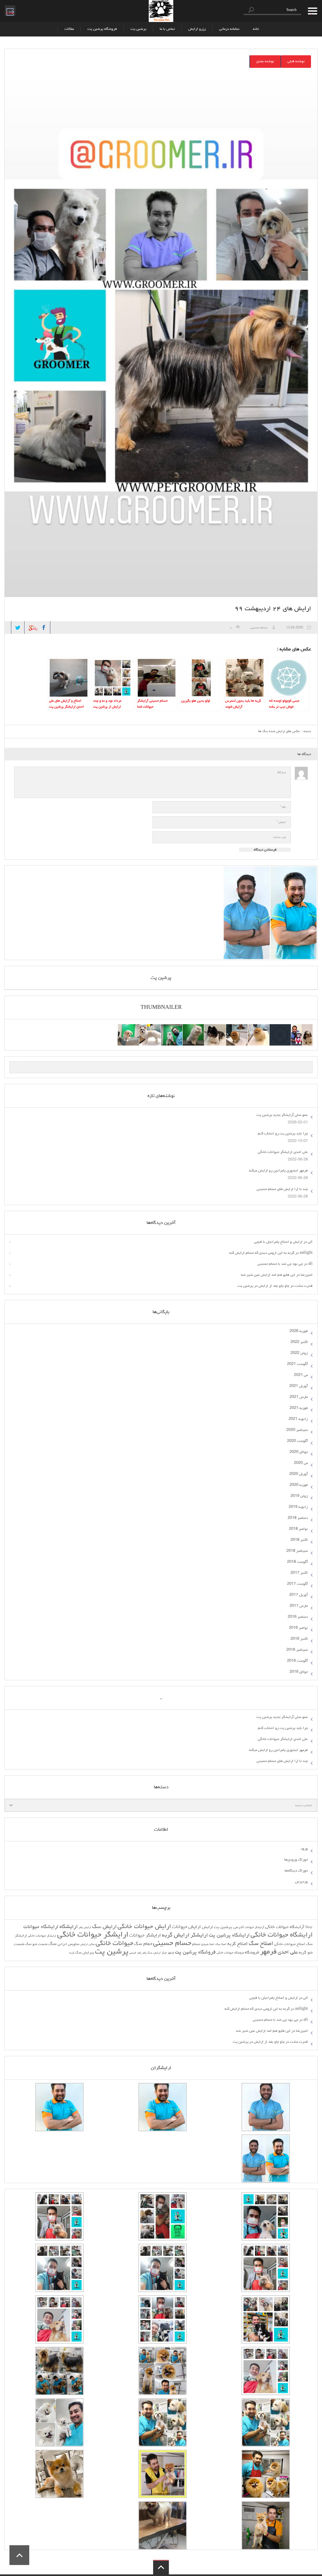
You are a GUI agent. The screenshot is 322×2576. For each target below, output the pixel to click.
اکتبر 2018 (299, 1540)
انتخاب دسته (304, 1806)
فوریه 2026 (299, 1331)
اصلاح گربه (238, 1944)
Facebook (44, 628)
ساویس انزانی (68, 1944)
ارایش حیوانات (186, 1927)
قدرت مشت (304, 1286)
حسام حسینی (259, 628)
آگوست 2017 (297, 1584)
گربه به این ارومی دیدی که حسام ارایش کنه (262, 1253)
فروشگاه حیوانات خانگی (230, 1953)
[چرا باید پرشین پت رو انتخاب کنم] (258, 1028)
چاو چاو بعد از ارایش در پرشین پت (263, 1286)
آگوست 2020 (297, 1441)
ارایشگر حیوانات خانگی (93, 1935)
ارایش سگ (104, 1927)
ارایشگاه (69, 1927)
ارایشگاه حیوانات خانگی (282, 1935)
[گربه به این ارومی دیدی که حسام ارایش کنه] (172, 1028)
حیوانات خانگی (114, 1944)
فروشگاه (252, 1953)
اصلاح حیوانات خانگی (290, 1944)
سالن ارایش (87, 1945)
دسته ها (311, 11)
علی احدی (288, 1953)
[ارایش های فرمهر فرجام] (150, 1028)
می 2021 (301, 1375)
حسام (196, 1944)
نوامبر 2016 (298, 1628)
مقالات (69, 29)
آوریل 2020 (299, 1474)
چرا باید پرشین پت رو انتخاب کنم (283, 1134)
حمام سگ (143, 1944)
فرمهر (268, 1952)
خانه (256, 29)
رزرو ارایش (197, 29)
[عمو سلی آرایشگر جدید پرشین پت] (302, 1028)
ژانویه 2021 (298, 1419)
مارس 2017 (299, 1606)
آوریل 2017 (299, 1595)
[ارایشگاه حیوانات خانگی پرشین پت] (161, 11)
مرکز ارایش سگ (157, 1953)
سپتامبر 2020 (297, 1430)
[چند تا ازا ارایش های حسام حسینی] (193, 1028)
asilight (306, 1253)
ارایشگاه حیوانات (41, 1927)
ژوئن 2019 (299, 1496)
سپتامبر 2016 (297, 1650)
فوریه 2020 (299, 1485)
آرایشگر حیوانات (254, 1928)
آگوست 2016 (297, 1661)
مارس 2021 (299, 1397)
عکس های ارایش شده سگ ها (279, 731)
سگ (53, 1944)
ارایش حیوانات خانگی (144, 1927)
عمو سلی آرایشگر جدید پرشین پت (282, 1115)
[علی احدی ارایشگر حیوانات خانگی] (237, 1028)
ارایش (207, 1927)
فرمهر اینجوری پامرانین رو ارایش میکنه (278, 1171)
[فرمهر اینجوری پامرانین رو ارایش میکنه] (215, 1028)
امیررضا (307, 1275)
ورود (304, 1849)
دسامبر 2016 (298, 1617)
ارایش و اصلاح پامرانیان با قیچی (278, 1242)
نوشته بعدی (265, 62)
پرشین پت (138, 29)
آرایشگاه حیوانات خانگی (285, 1927)
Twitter (18, 628)
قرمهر (171, 1953)
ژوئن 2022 (299, 1353)
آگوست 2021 (297, 1364)
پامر (144, 1953)
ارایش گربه (176, 1935)
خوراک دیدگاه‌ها (296, 1871)
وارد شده (9, 10)
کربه (72, 1953)
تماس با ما (167, 29)
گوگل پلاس (31, 626)
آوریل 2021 (299, 1386)
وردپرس (301, 1882)
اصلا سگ (221, 1945)
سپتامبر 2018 (297, 1551)
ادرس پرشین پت (229, 1927)
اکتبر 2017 (299, 1573)
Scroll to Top (19, 2555)
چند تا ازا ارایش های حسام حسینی (282, 1189)
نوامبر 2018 (298, 1529)
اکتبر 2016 (299, 1639)
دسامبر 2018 (298, 1518)
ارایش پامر (85, 1928)
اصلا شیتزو (208, 1945)
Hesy (309, 1928)
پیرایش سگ (85, 1953)
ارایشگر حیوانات (145, 1936)
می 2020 (301, 1463)
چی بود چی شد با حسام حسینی (280, 1264)
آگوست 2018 (297, 1562)
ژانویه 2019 (298, 1507)
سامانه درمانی (229, 29)
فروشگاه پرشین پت (102, 29)
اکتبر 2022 (299, 1342)
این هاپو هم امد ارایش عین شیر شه (268, 1275)
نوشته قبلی (296, 62)
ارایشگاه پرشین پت (229, 1935)
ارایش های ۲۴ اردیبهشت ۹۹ (273, 609)
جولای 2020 (299, 1452)
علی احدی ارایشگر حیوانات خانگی (283, 1152)
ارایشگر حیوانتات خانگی (42, 1936)
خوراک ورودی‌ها (296, 1860)
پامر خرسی (135, 1953)
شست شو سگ (36, 1944)
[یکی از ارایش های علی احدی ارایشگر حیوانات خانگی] (128, 1028)
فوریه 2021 (299, 1408)
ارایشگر (199, 1936)
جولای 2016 (299, 1672)
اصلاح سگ (261, 1944)
